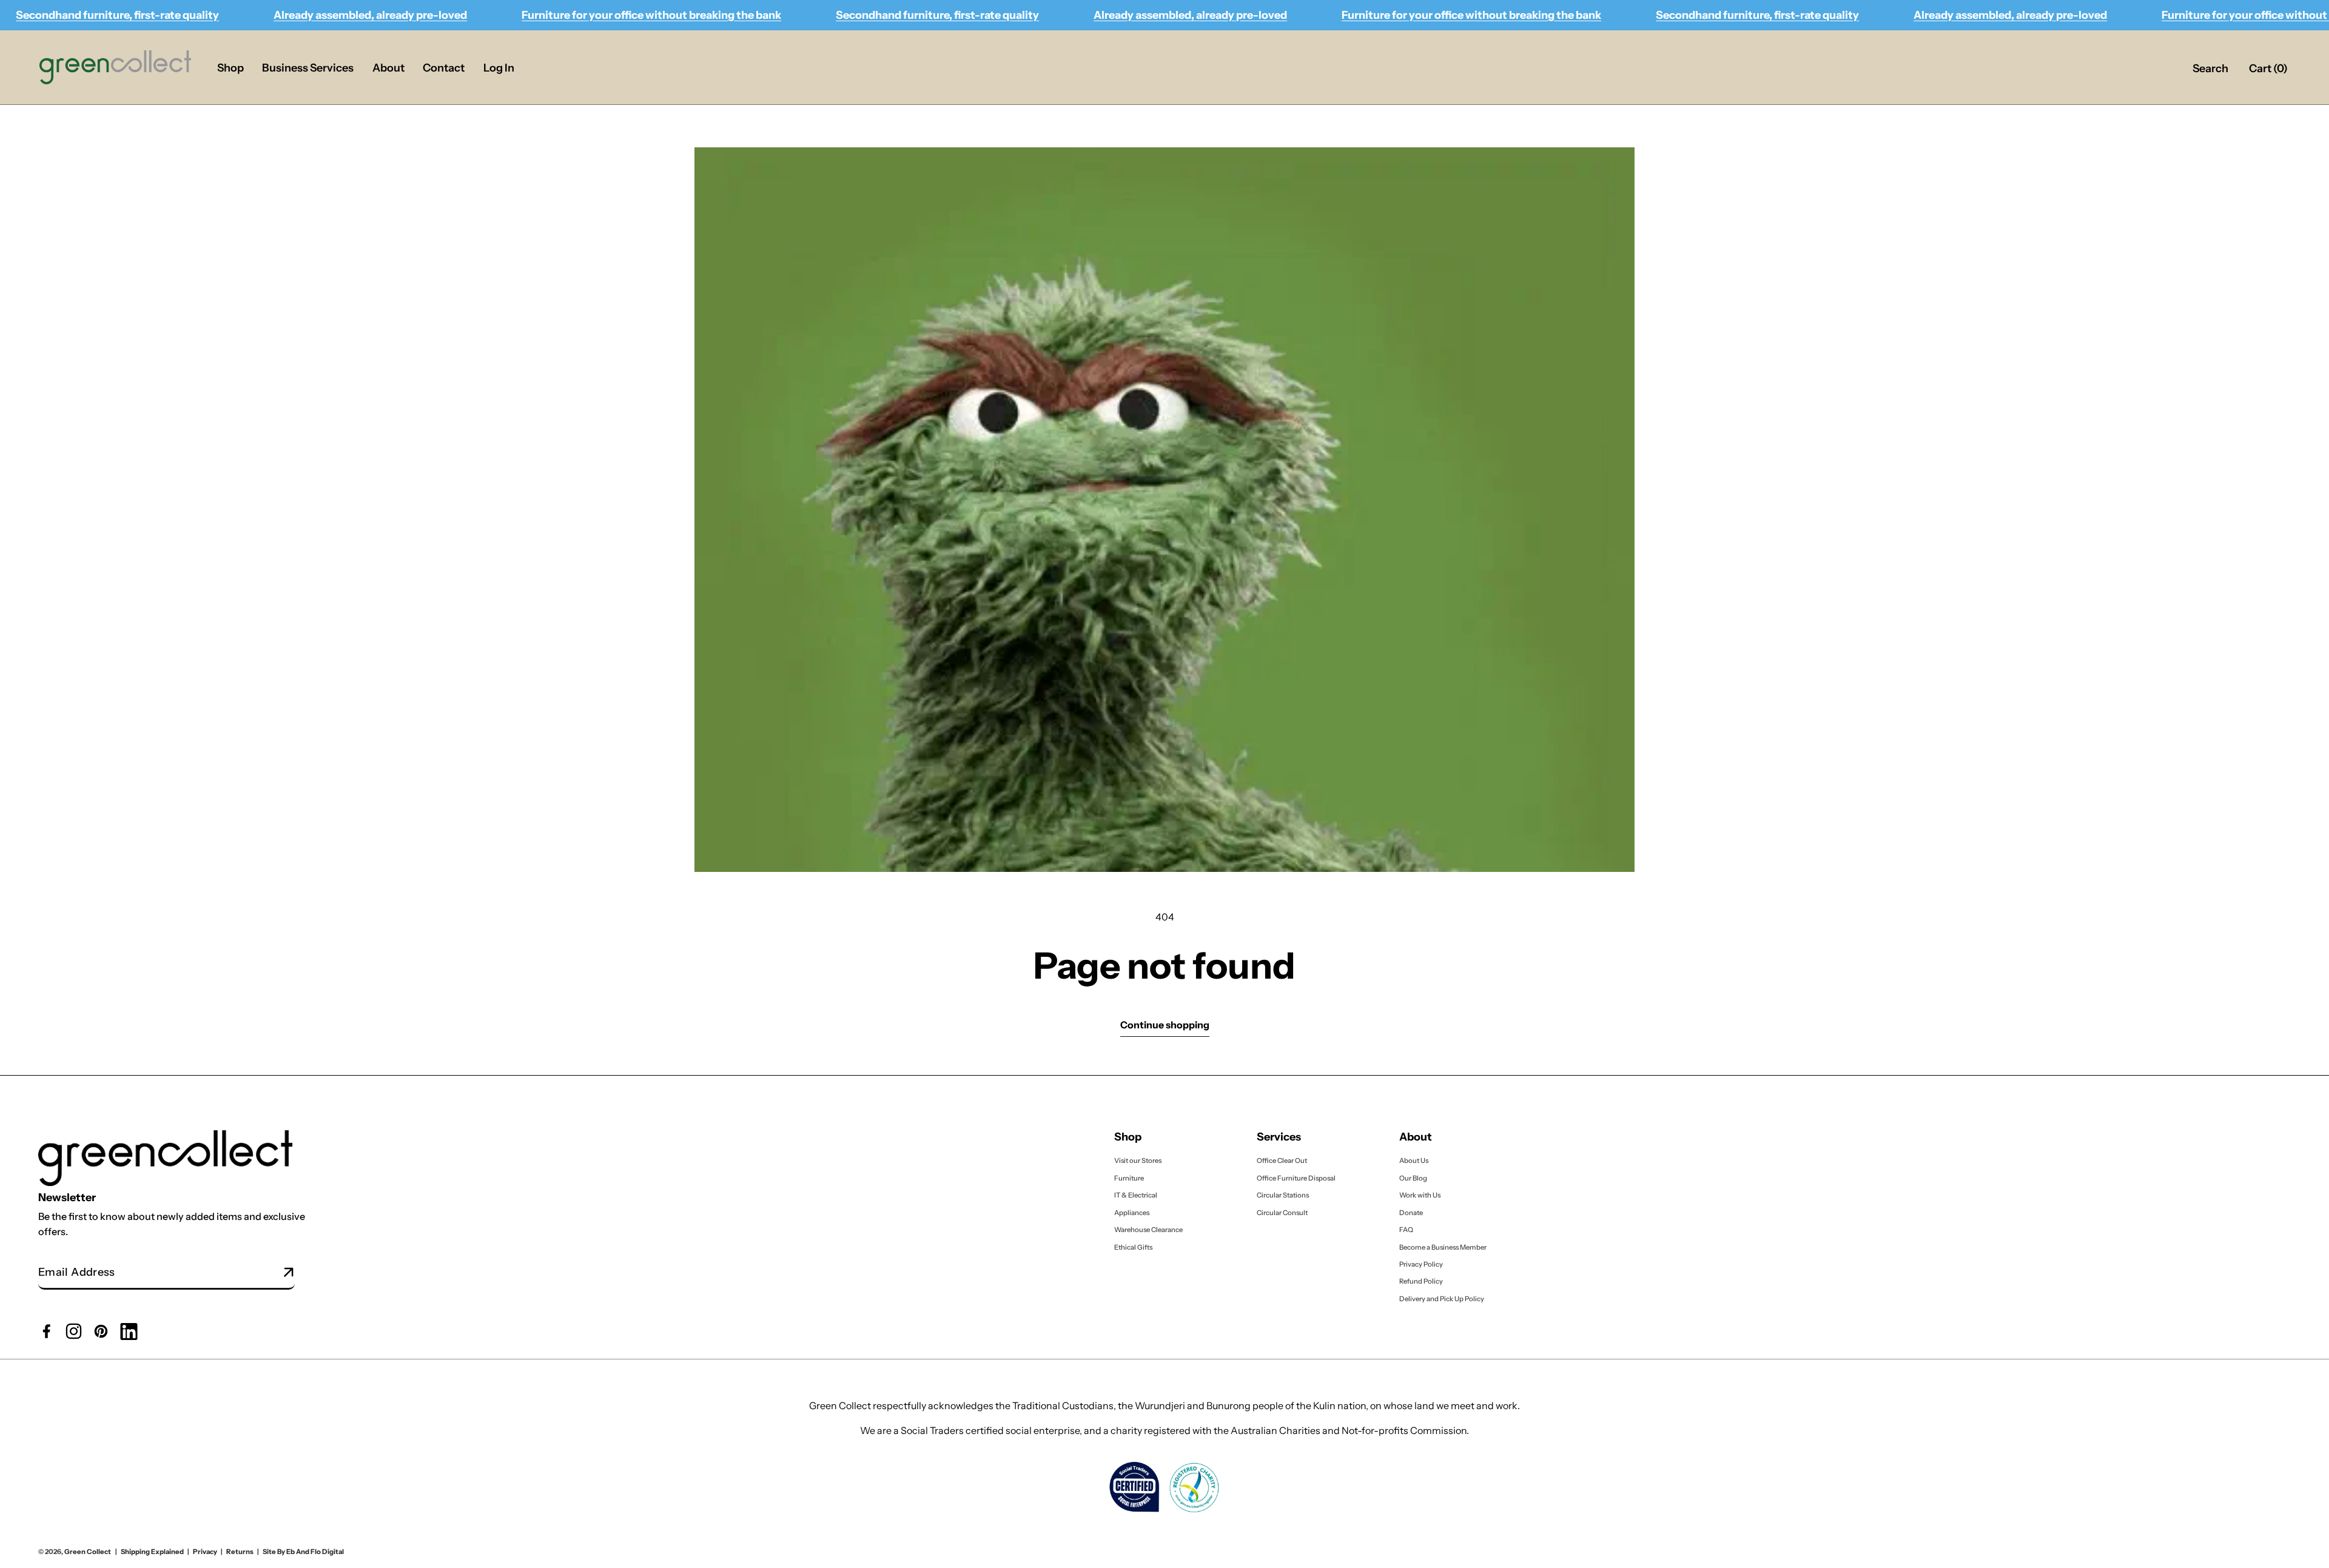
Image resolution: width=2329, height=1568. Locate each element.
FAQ (1406, 1230)
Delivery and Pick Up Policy (1442, 1299)
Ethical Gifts (1133, 1247)
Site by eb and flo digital (303, 1552)
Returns (240, 1552)
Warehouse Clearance (1148, 1230)
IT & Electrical (1136, 1195)
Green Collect (88, 1552)
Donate (1411, 1212)
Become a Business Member (1443, 1247)
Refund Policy (1421, 1281)
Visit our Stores (1138, 1161)
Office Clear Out (1282, 1161)
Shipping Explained (152, 1552)
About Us (1414, 1161)
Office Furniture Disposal (1296, 1178)
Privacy (205, 1552)
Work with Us (1420, 1195)
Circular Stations (1283, 1195)
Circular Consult (1282, 1212)
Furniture (1129, 1178)
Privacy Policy (1421, 1264)
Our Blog (1413, 1178)
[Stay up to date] (289, 1273)
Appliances (1132, 1212)
